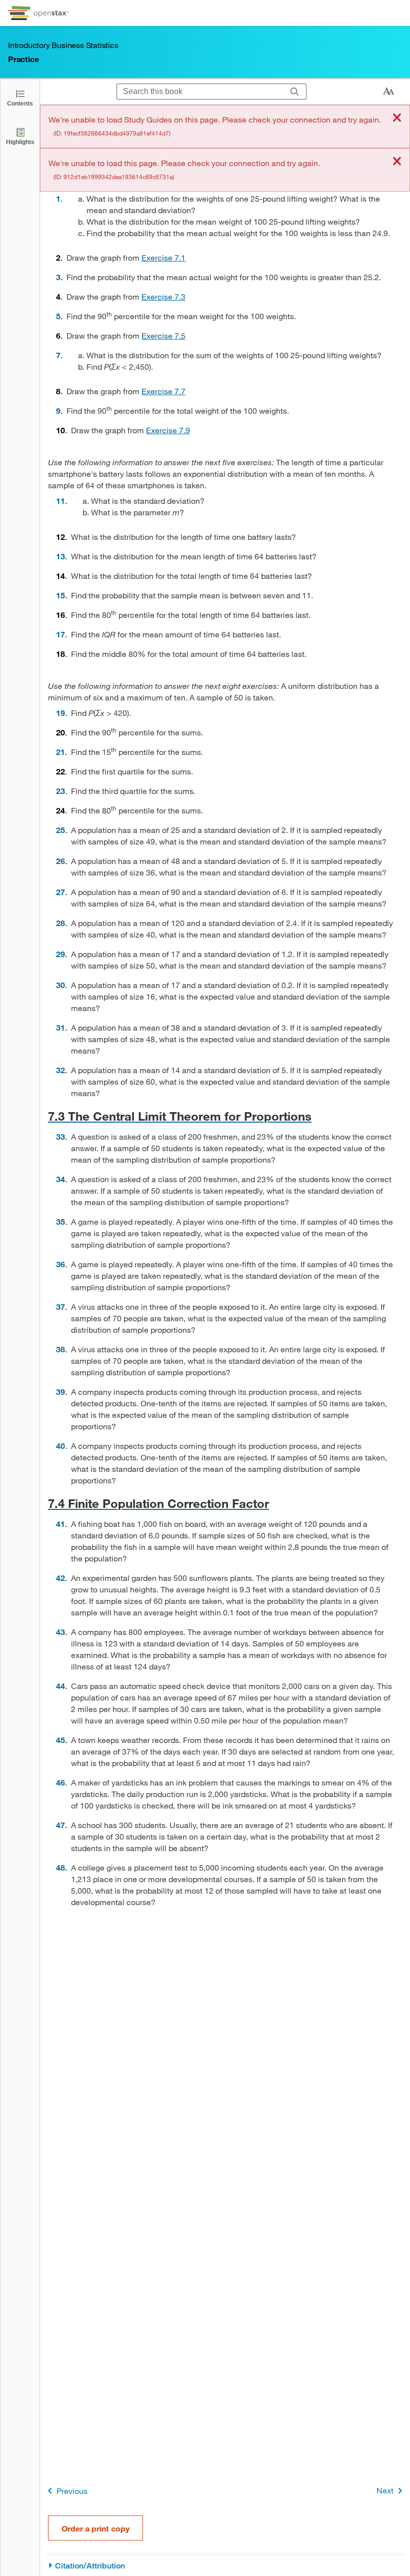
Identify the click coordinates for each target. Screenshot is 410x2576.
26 (60, 861)
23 (60, 791)
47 (60, 1825)
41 (60, 1524)
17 (60, 634)
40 (60, 1446)
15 (60, 595)
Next (385, 2490)
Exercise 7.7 (163, 391)
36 (60, 1264)
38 (60, 1349)
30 (60, 985)
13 (60, 556)
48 (60, 1867)
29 (60, 954)
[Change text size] (388, 92)
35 (60, 1221)
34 (60, 1179)
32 (60, 1070)
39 (60, 1392)
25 (60, 830)
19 (60, 713)
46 (60, 1782)
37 (60, 1307)
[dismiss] (397, 118)
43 (60, 1632)
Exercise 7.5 (163, 335)
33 (60, 1136)
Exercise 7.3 (163, 296)
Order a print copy (95, 2528)
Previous (72, 2491)
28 (60, 923)
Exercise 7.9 (168, 430)
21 (60, 752)
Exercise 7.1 (163, 257)
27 (60, 892)
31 (60, 1027)
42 (60, 1578)
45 (60, 1740)
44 (60, 1686)
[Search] (295, 92)
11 (60, 501)
